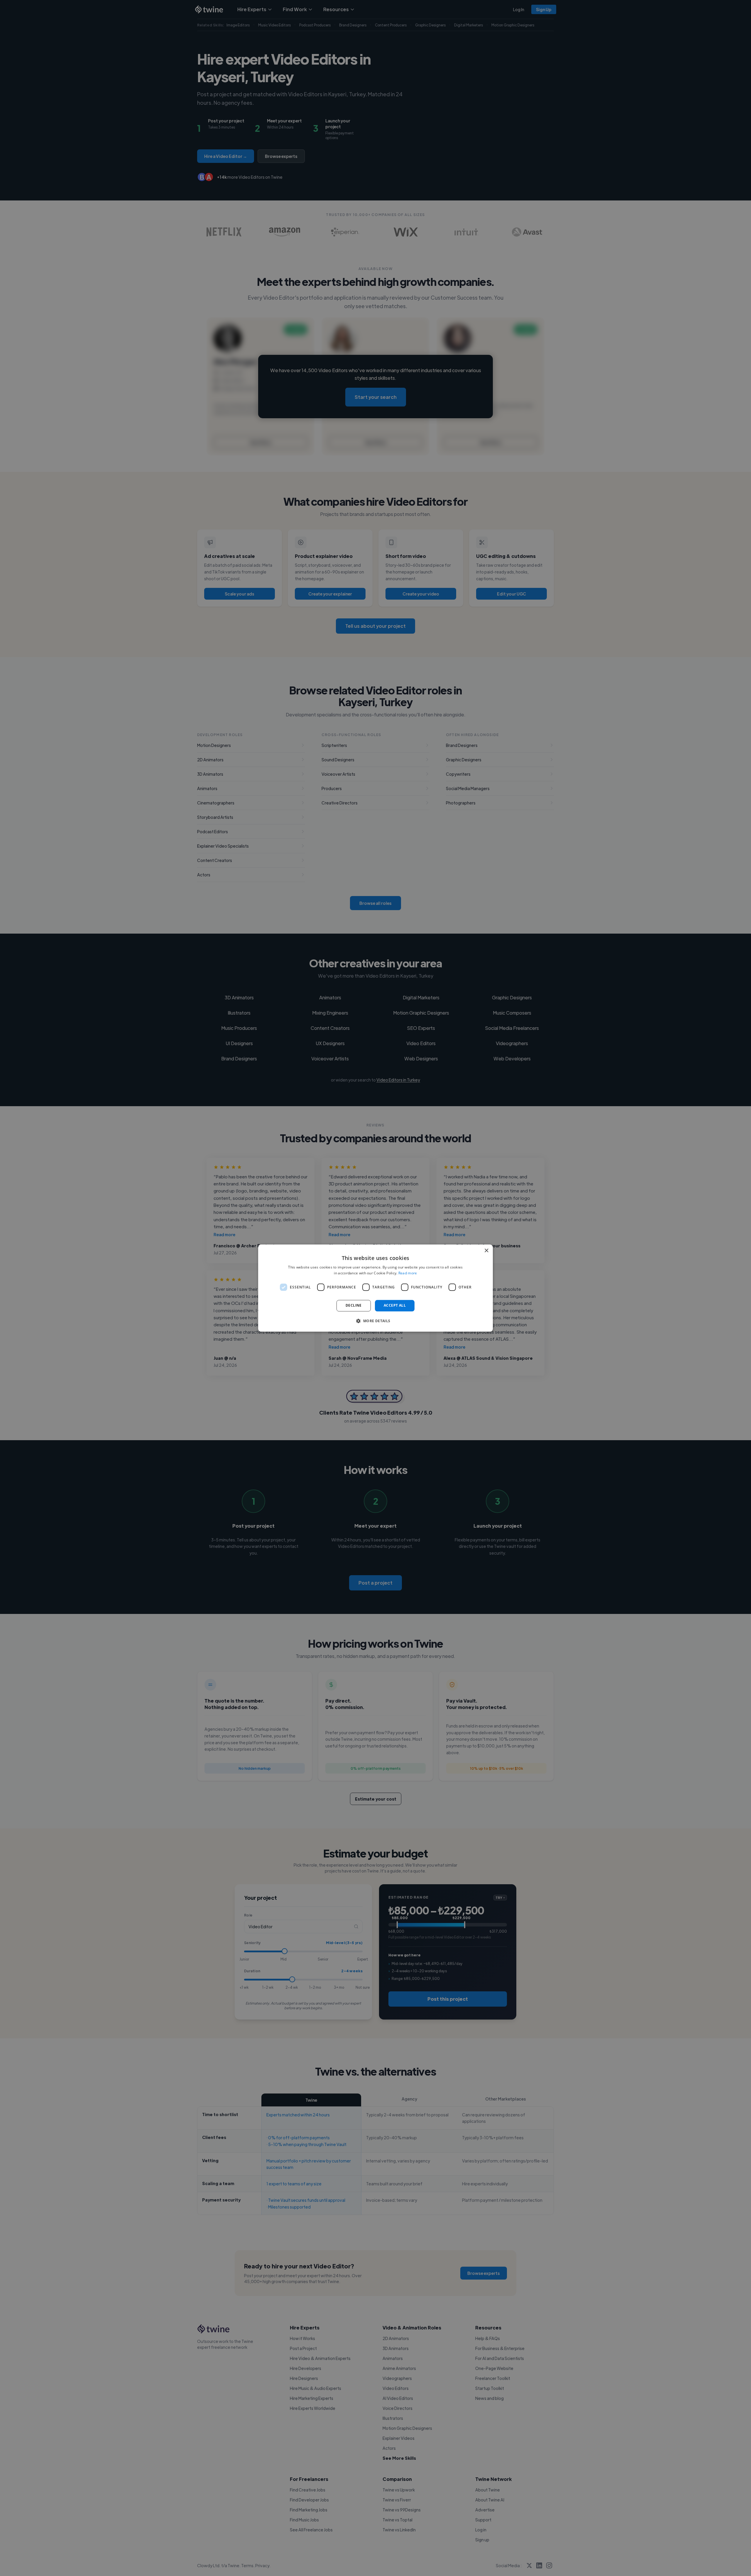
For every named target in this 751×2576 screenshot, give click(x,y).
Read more (408, 1273)
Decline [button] (354, 1306)
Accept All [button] (395, 1306)
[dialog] (375, 1288)
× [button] (486, 1251)
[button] (375, 1321)
